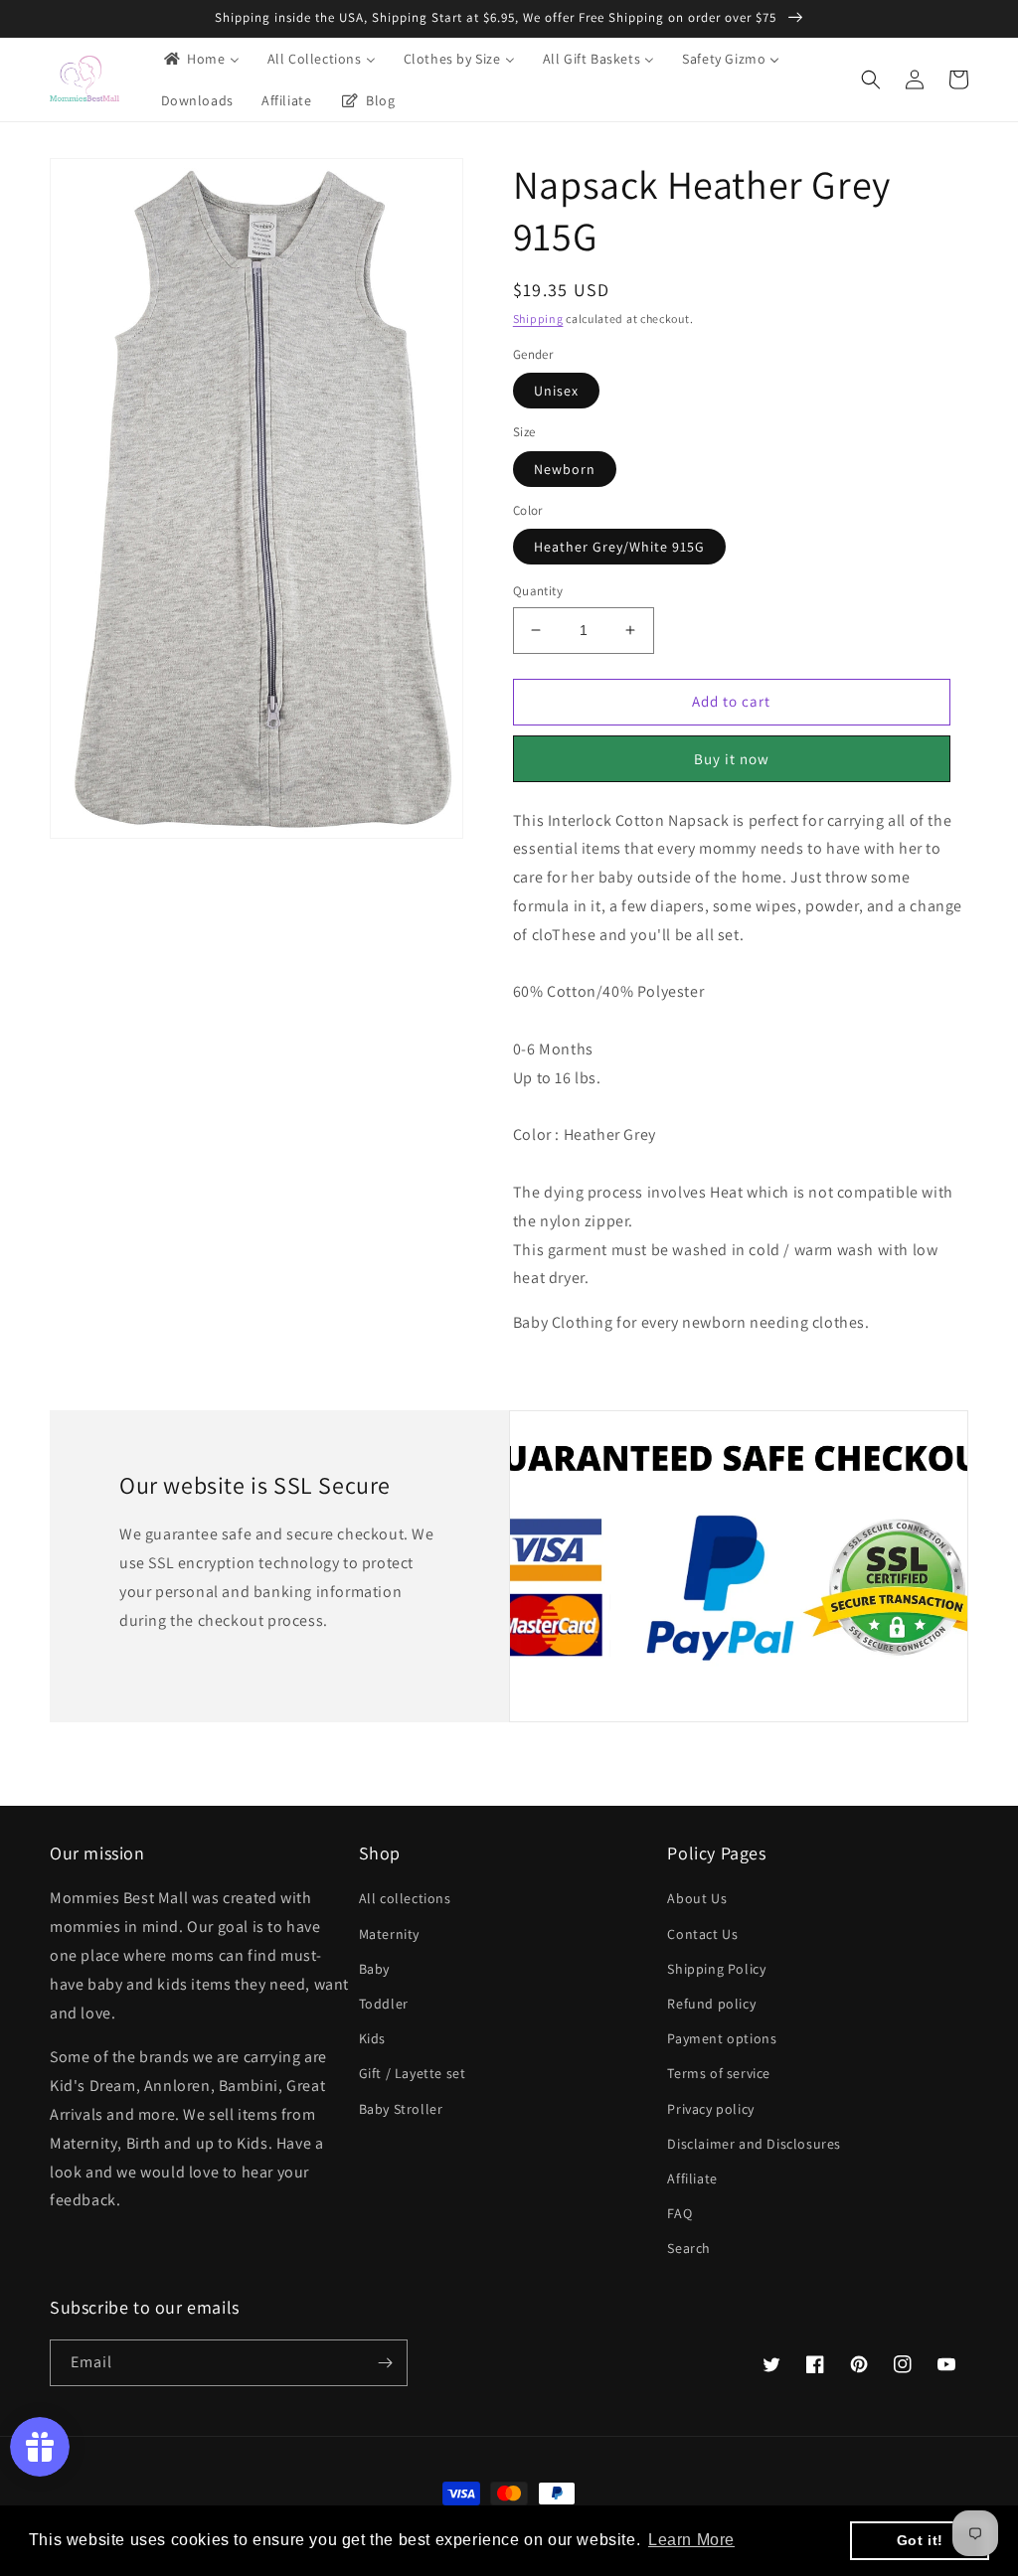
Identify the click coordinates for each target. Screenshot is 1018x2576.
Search (689, 2248)
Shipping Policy (716, 1969)
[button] (871, 80)
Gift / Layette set (413, 2073)
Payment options (722, 2038)
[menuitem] (200, 59)
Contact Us (702, 1934)
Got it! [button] (920, 2540)
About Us (697, 1898)
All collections (405, 1898)
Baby (374, 1969)
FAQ (679, 2213)
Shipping (538, 319)
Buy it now (732, 759)
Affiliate (692, 2178)
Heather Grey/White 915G (619, 547)
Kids (372, 2038)
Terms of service (719, 2073)
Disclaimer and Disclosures (754, 2144)
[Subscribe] (385, 2363)
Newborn (565, 469)
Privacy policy (710, 2109)
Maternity (389, 1934)
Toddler (384, 2004)
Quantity (538, 591)
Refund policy (711, 2004)
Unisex (556, 391)
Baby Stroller (401, 2109)
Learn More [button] (691, 2540)
